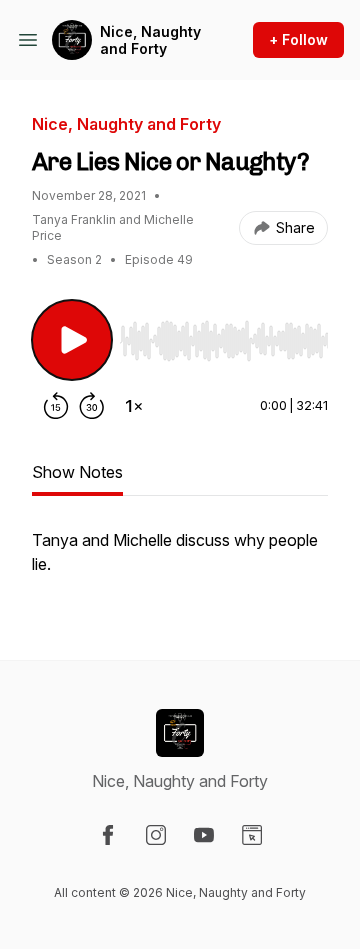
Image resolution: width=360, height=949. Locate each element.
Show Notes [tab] (77, 472)
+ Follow (298, 39)
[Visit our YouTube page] (204, 835)
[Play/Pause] (72, 340)
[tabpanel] (180, 562)
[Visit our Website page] (252, 835)
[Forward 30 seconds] (92, 406)
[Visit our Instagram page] (156, 835)
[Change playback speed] (134, 406)
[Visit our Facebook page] (108, 835)
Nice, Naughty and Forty (150, 40)
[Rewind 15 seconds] (56, 406)
